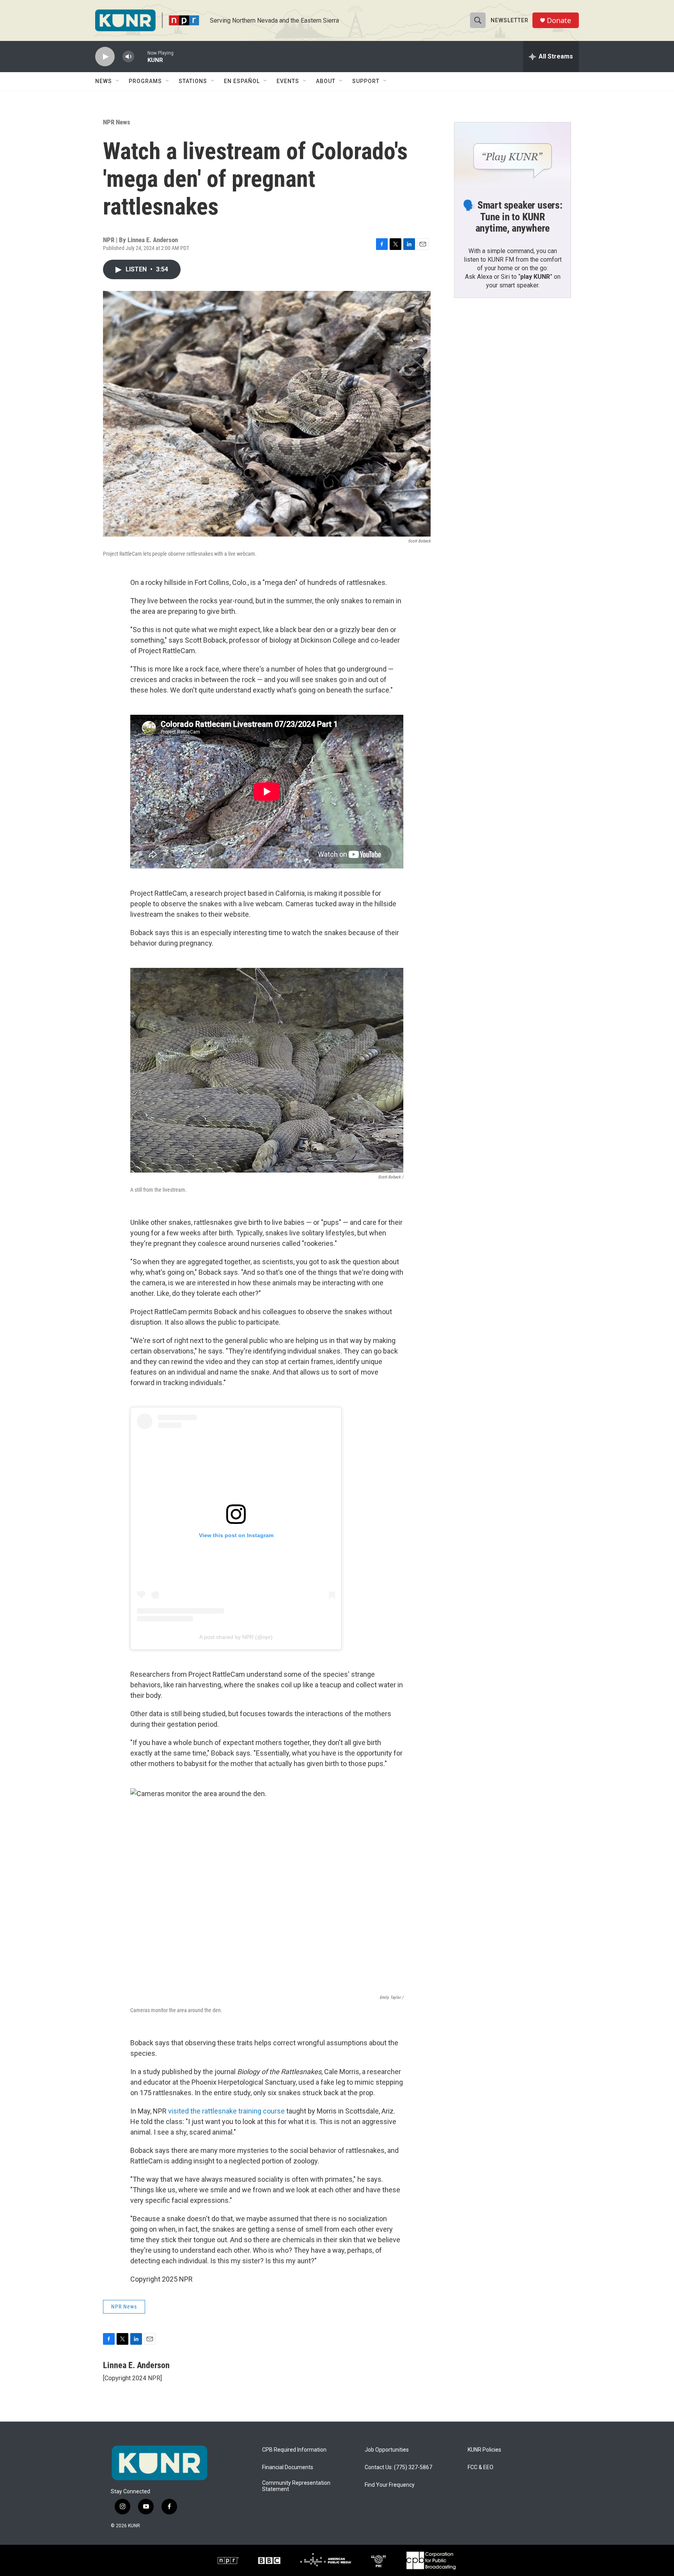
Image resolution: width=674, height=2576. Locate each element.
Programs (145, 81)
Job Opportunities (387, 2450)
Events (288, 81)
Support (366, 81)
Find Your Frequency (390, 2485)
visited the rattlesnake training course (226, 2111)
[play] (105, 57)
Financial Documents (288, 2467)
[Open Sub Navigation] (118, 81)
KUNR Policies (484, 2450)
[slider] (141, 56)
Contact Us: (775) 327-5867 (398, 2467)
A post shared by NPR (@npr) (236, 1637)
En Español (242, 81)
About (326, 81)
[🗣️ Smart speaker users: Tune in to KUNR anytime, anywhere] (513, 155)
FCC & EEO (481, 2467)
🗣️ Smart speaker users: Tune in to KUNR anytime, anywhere (513, 217)
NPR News (117, 122)
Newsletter (510, 20)
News (104, 81)
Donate (559, 20)
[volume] (128, 57)
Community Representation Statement (296, 2486)
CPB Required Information (294, 2450)
